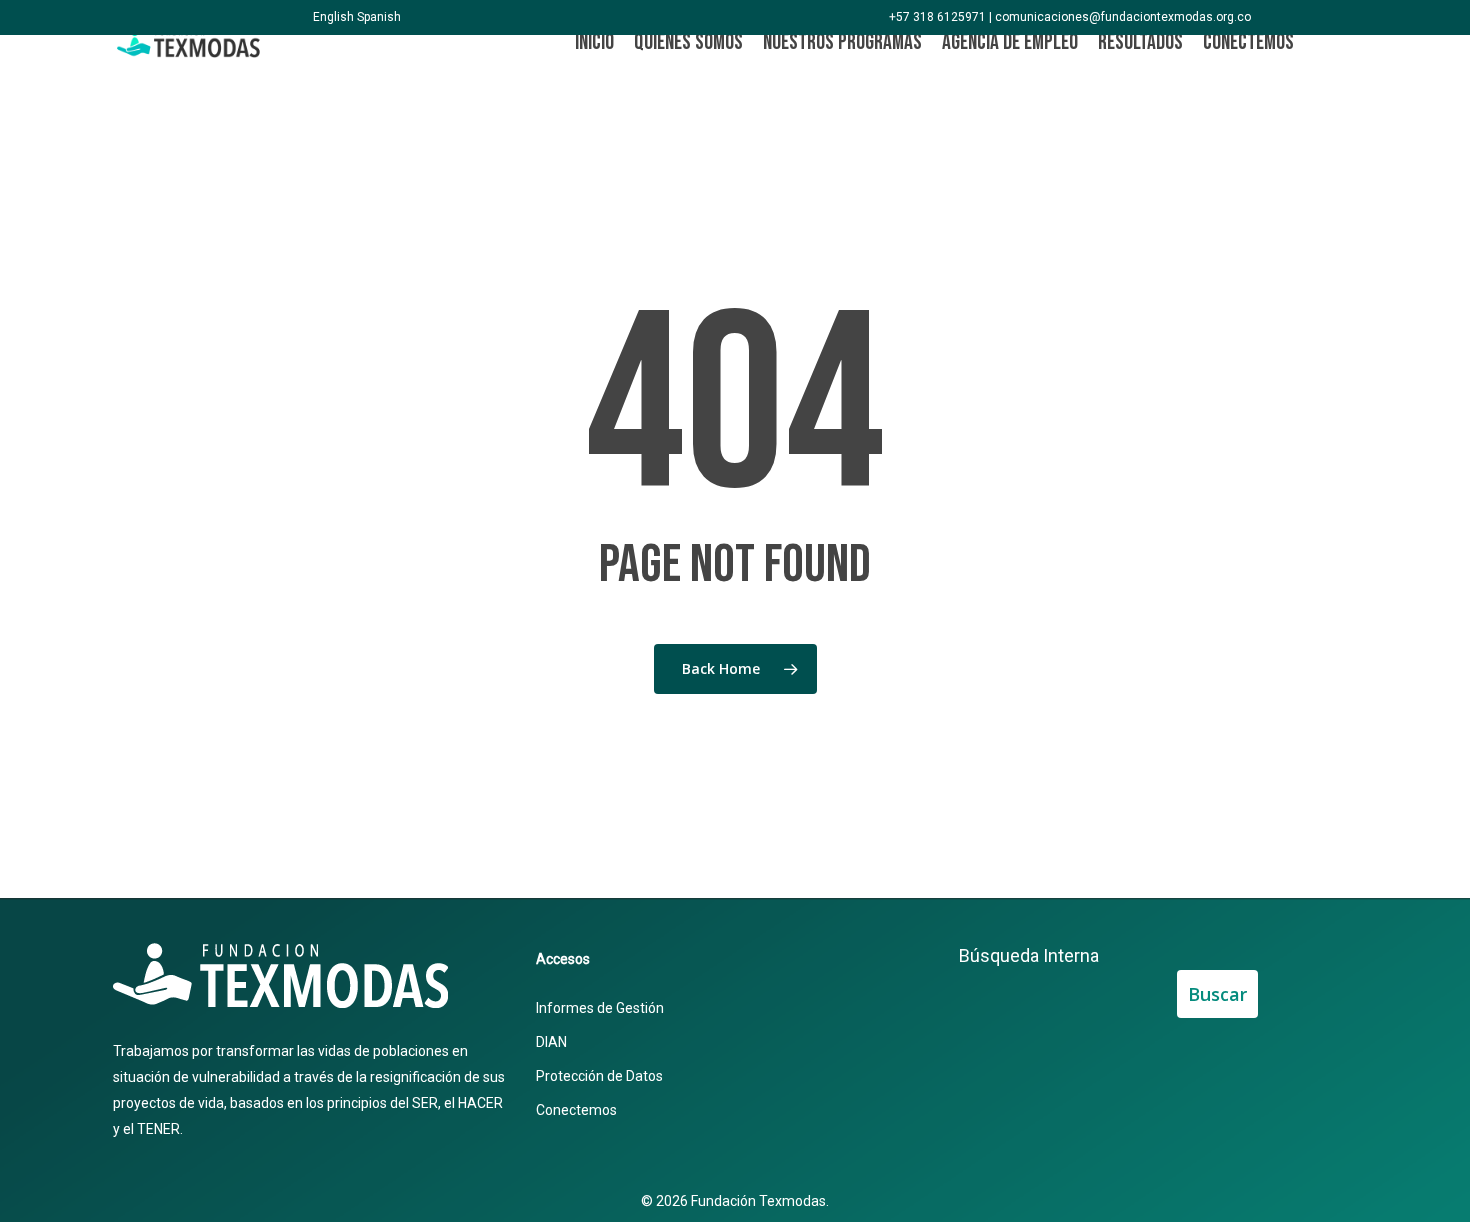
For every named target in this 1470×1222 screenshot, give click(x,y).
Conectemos (576, 1110)
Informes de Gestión (600, 1008)
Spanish (379, 17)
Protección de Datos (599, 1076)
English (333, 17)
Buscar (1217, 994)
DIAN (551, 1042)
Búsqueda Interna (1029, 955)
